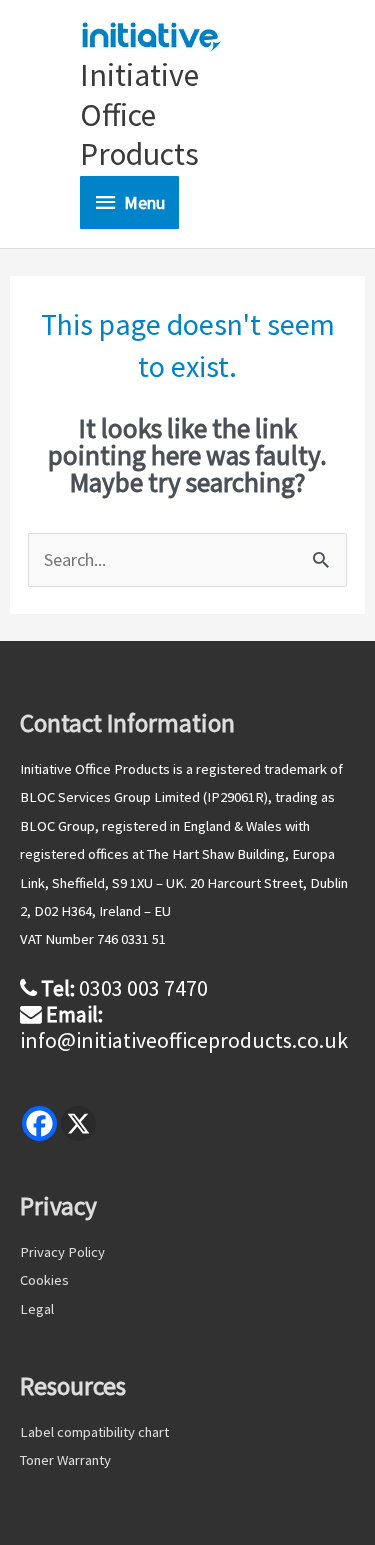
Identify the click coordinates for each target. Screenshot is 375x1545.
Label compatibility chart (94, 1432)
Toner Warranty (65, 1460)
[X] (78, 1123)
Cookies (44, 1280)
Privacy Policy (62, 1252)
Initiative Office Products (139, 114)
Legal (37, 1309)
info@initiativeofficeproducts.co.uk (184, 1040)
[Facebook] (39, 1123)
